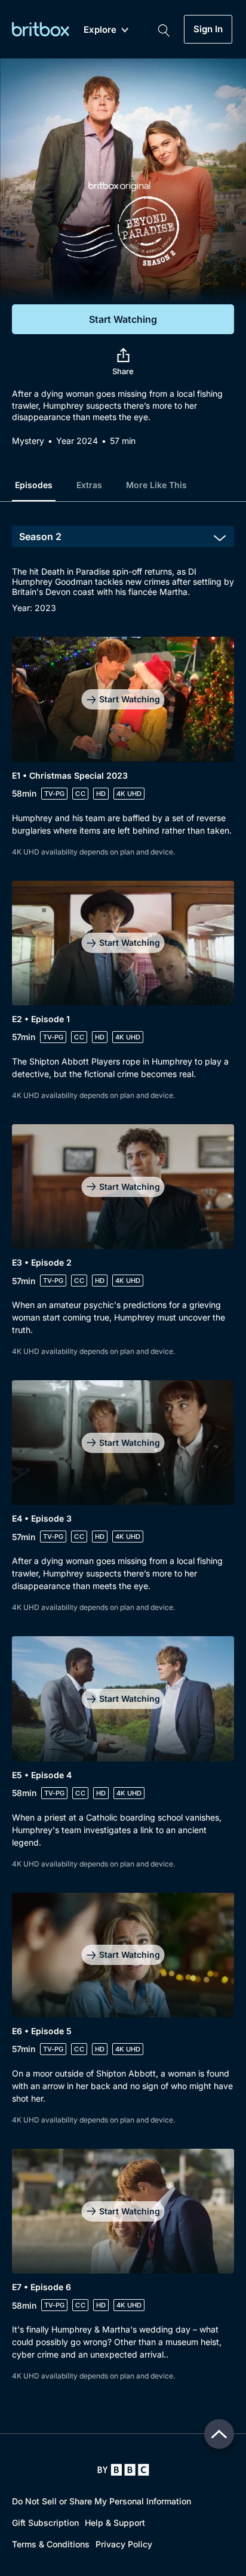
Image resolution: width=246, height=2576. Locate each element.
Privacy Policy (124, 2544)
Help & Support (115, 2523)
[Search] (164, 29)
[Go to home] (123, 2470)
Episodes (34, 485)
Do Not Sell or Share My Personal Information (102, 2501)
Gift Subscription (45, 2523)
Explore (100, 30)
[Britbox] (41, 29)
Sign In (208, 29)
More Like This (156, 485)
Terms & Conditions (51, 2544)
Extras (89, 485)
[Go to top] (219, 2434)
